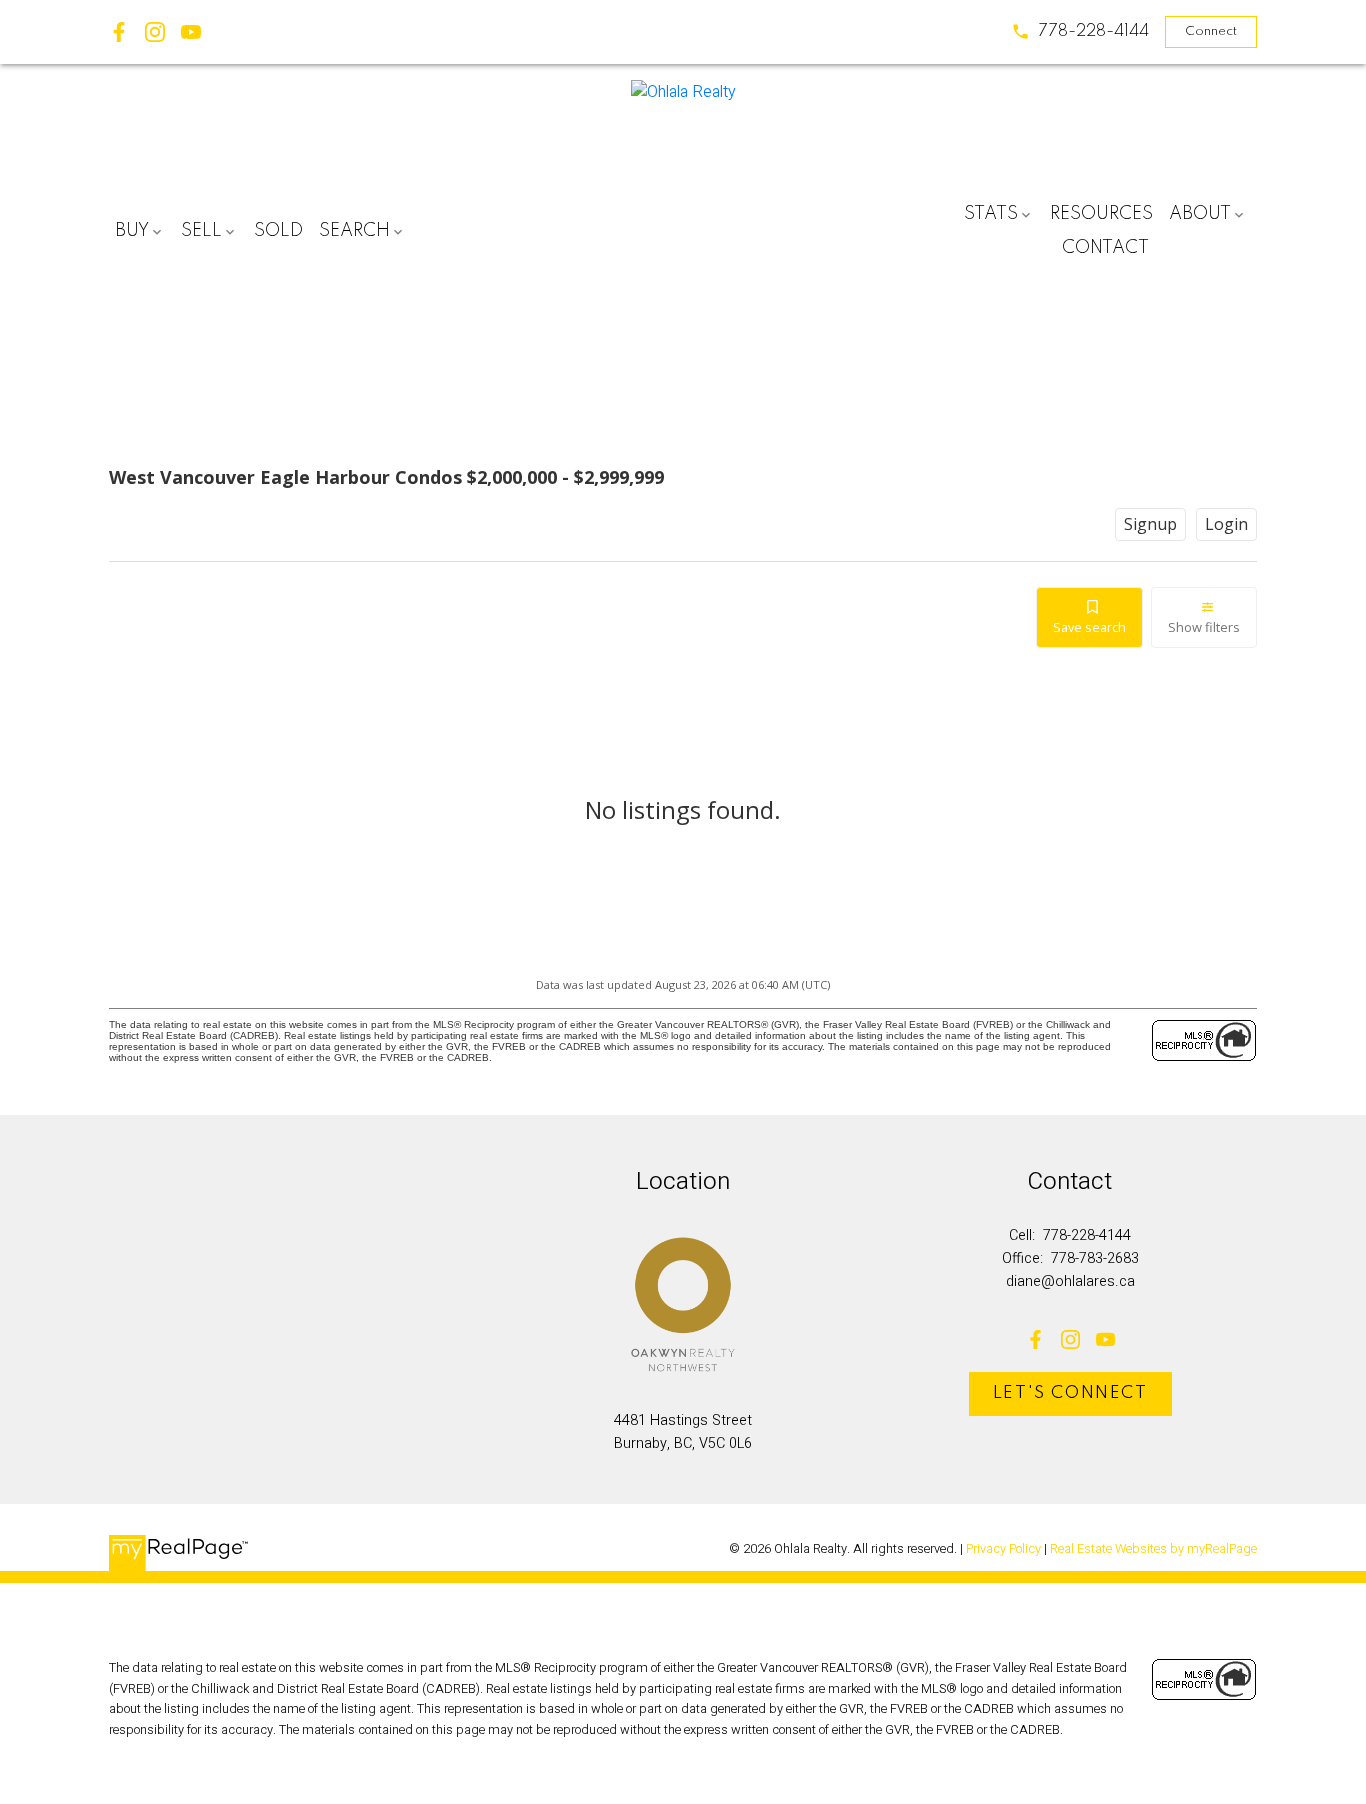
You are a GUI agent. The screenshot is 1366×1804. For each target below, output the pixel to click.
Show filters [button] (1204, 627)
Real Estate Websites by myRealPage (1153, 1549)
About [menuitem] (1200, 214)
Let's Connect (1070, 1393)
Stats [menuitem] (991, 214)
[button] (1080, 31)
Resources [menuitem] (1101, 214)
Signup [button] (1150, 524)
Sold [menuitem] (278, 231)
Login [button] (1226, 524)
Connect (1211, 31)
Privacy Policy (1003, 1549)
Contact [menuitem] (1105, 248)
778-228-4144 (1093, 31)
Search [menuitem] (354, 231)
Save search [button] (1089, 627)
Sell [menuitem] (201, 231)
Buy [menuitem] (132, 231)
